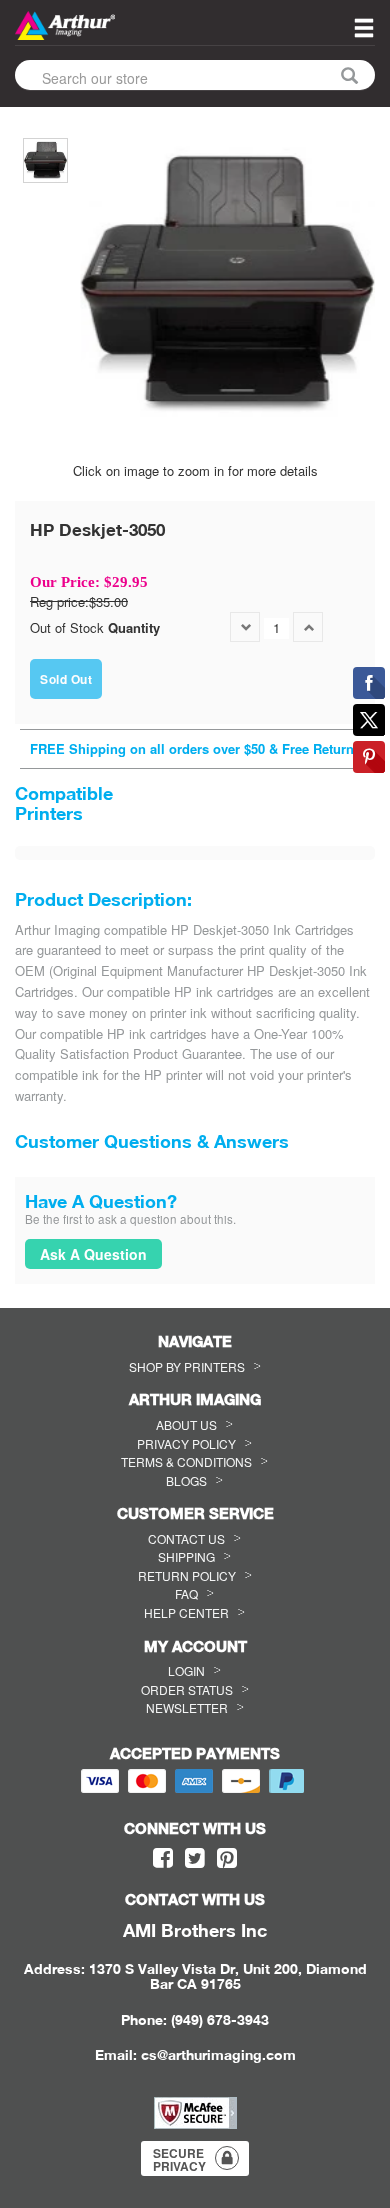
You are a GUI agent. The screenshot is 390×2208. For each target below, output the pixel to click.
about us (186, 1424)
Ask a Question (93, 1254)
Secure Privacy (179, 2159)
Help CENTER (186, 1612)
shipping (186, 1556)
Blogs (186, 1480)
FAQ (186, 1593)
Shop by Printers (187, 1366)
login (186, 1670)
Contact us (186, 1538)
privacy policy (186, 1443)
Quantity (134, 628)
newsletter (187, 1707)
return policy (187, 1575)
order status (187, 1689)
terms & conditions (186, 1461)
